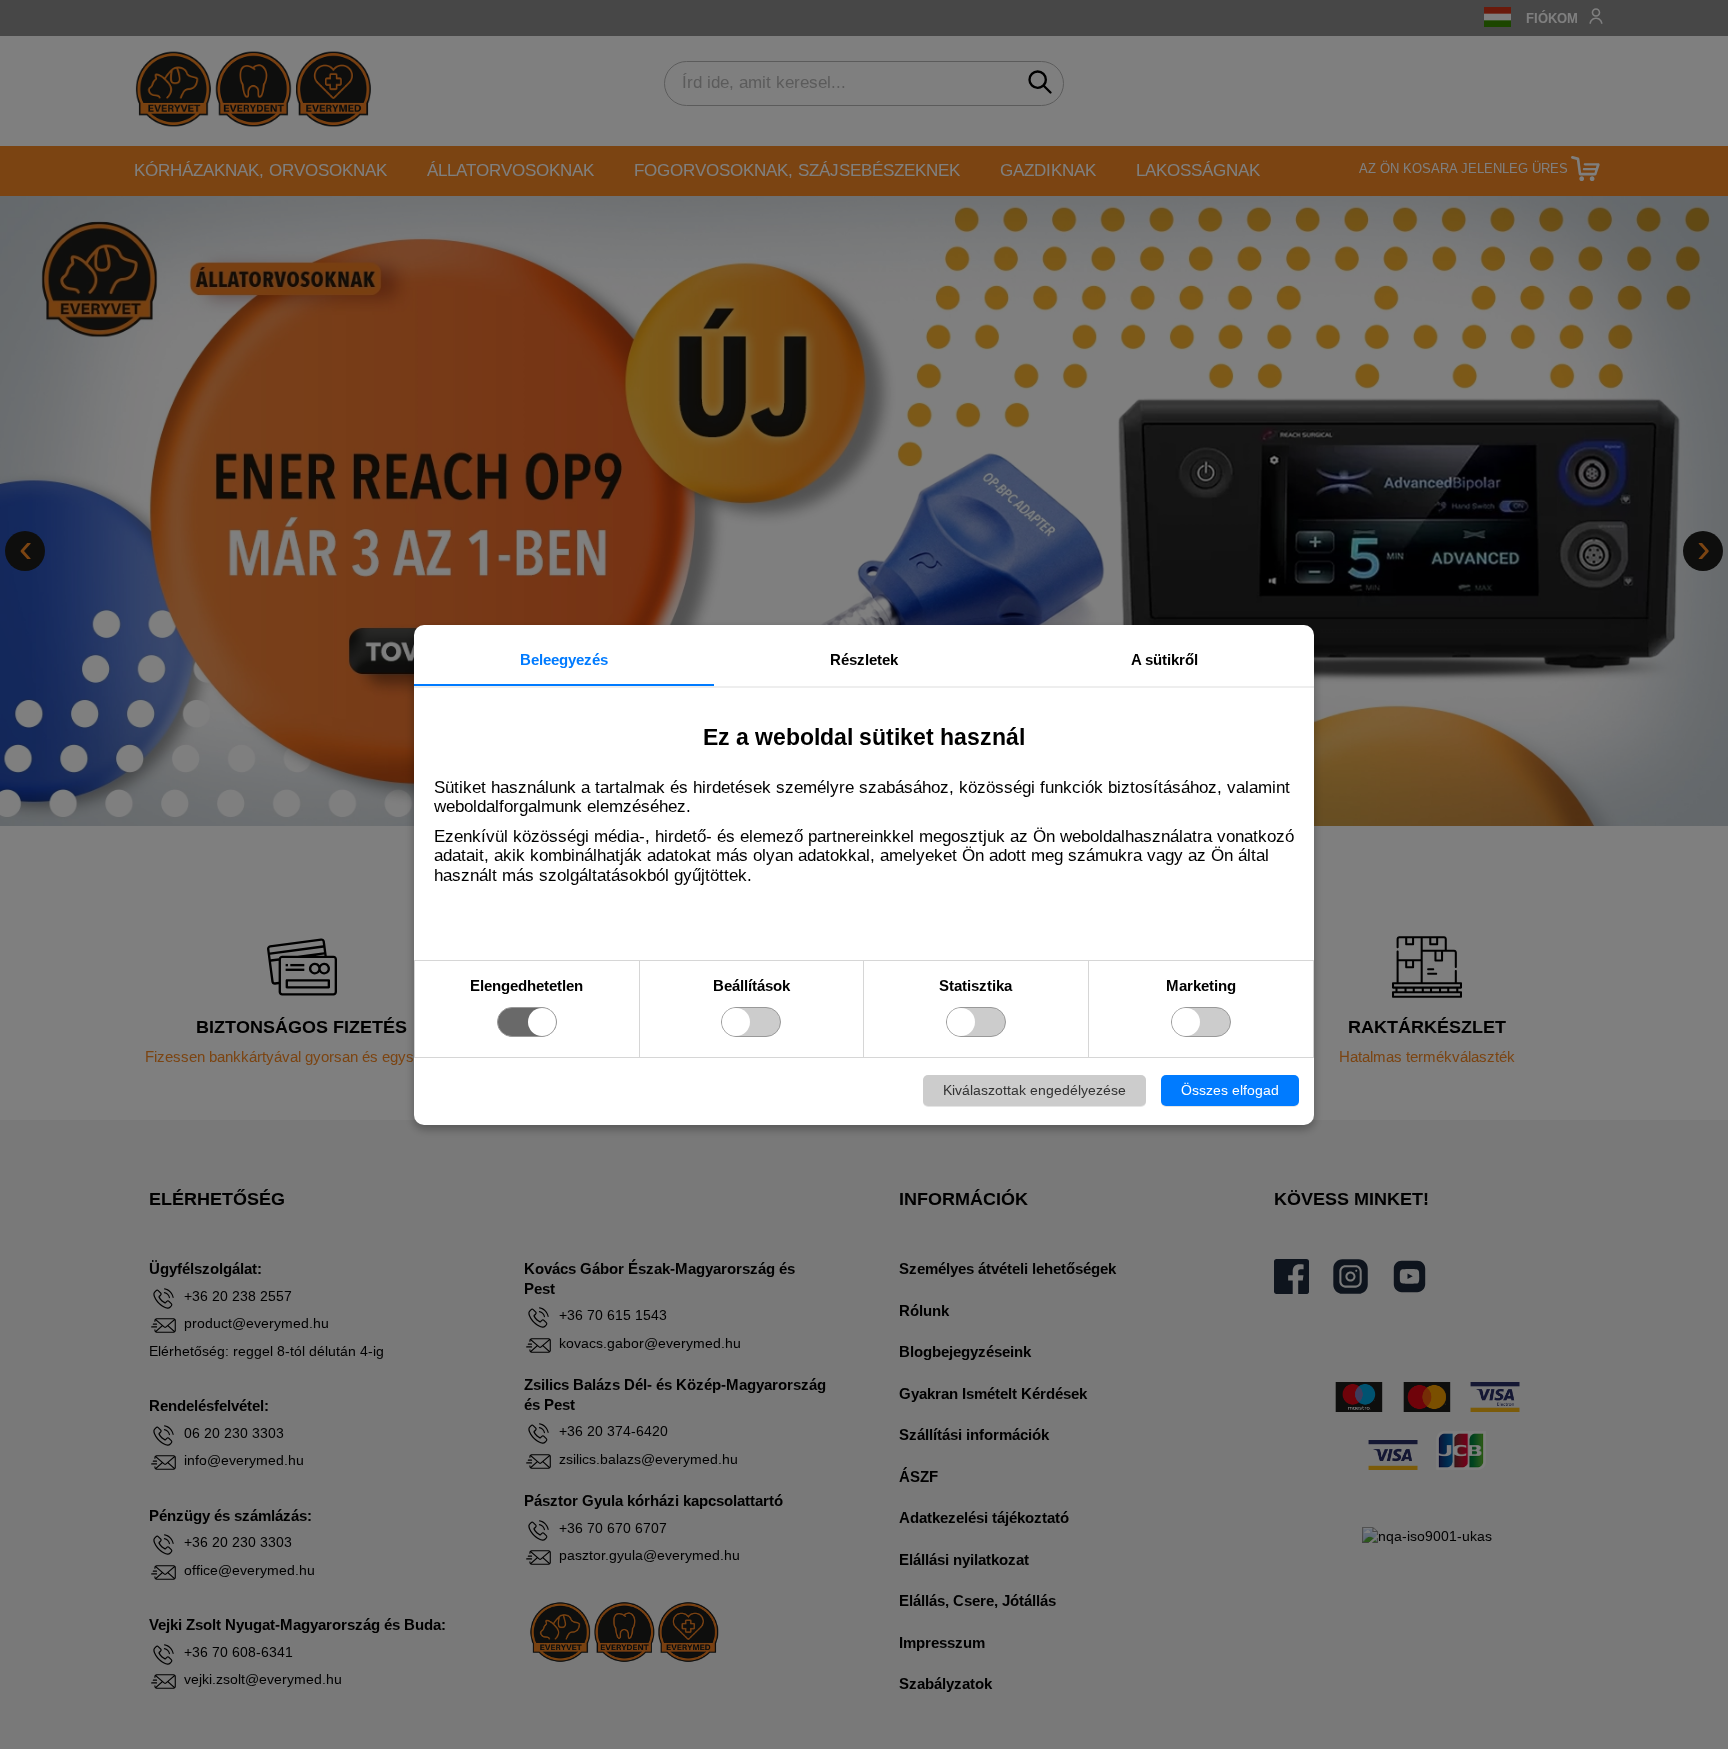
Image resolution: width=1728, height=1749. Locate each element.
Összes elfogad (1230, 1090)
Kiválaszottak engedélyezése (1034, 1090)
